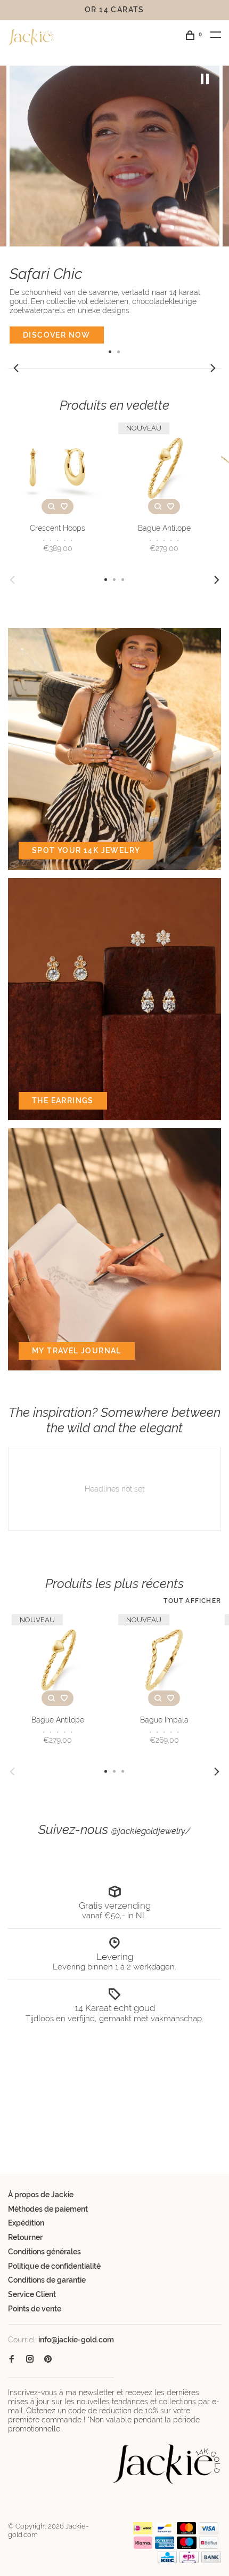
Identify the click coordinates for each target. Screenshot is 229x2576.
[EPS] (189, 2561)
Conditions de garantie (47, 2280)
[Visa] (208, 2532)
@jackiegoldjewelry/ (151, 1831)
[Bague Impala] (164, 1660)
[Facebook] (12, 2359)
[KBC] (167, 2561)
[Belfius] (209, 2546)
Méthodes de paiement (48, 2209)
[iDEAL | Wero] (143, 2532)
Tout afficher (192, 1601)
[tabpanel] (114, 205)
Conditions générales (44, 2252)
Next (213, 368)
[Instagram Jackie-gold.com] (30, 2359)
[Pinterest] (48, 2359)
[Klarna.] (143, 2546)
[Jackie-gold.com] (167, 2464)
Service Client (32, 2294)
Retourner (25, 2237)
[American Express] (165, 2546)
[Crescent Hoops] (58, 468)
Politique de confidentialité (54, 2266)
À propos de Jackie (41, 2195)
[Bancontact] (165, 2532)
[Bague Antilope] (164, 468)
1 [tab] (110, 351)
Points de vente (35, 2309)
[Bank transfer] (211, 2561)
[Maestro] (187, 2546)
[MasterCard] (187, 2532)
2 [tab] (119, 351)
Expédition (26, 2223)
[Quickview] (51, 507)
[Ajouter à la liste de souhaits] (64, 507)
